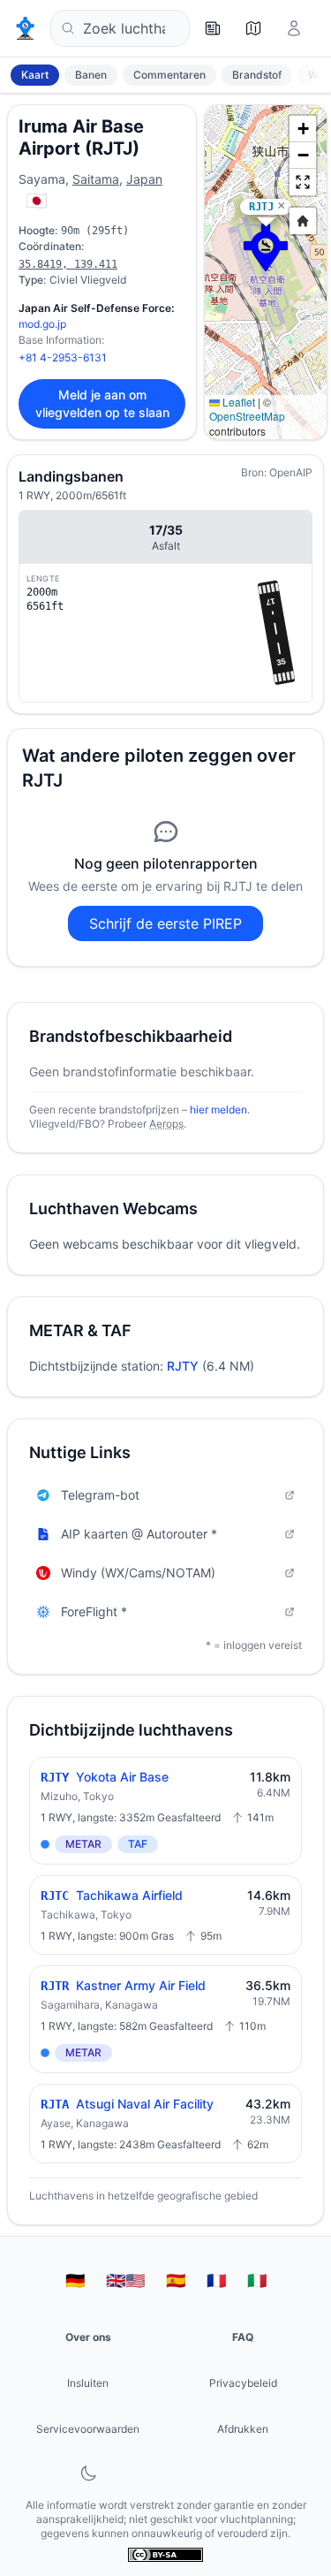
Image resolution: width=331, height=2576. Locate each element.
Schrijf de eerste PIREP (165, 923)
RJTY (183, 1366)
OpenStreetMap (247, 416)
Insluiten (88, 2383)
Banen (91, 75)
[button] (266, 247)
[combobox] (120, 28)
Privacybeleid (243, 2383)
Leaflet (237, 402)
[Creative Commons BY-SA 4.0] (165, 2555)
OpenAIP (291, 472)
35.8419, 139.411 (68, 264)
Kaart (35, 75)
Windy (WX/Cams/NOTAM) (138, 1573)
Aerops (166, 1124)
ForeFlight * (94, 1611)
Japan (144, 179)
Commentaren (169, 75)
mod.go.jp (42, 324)
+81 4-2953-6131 (63, 357)
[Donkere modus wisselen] (88, 2473)
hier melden (218, 1109)
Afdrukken (243, 2429)
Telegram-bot (100, 1495)
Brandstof (257, 75)
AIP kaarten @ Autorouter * (139, 1534)
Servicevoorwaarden (88, 2429)
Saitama (96, 179)
